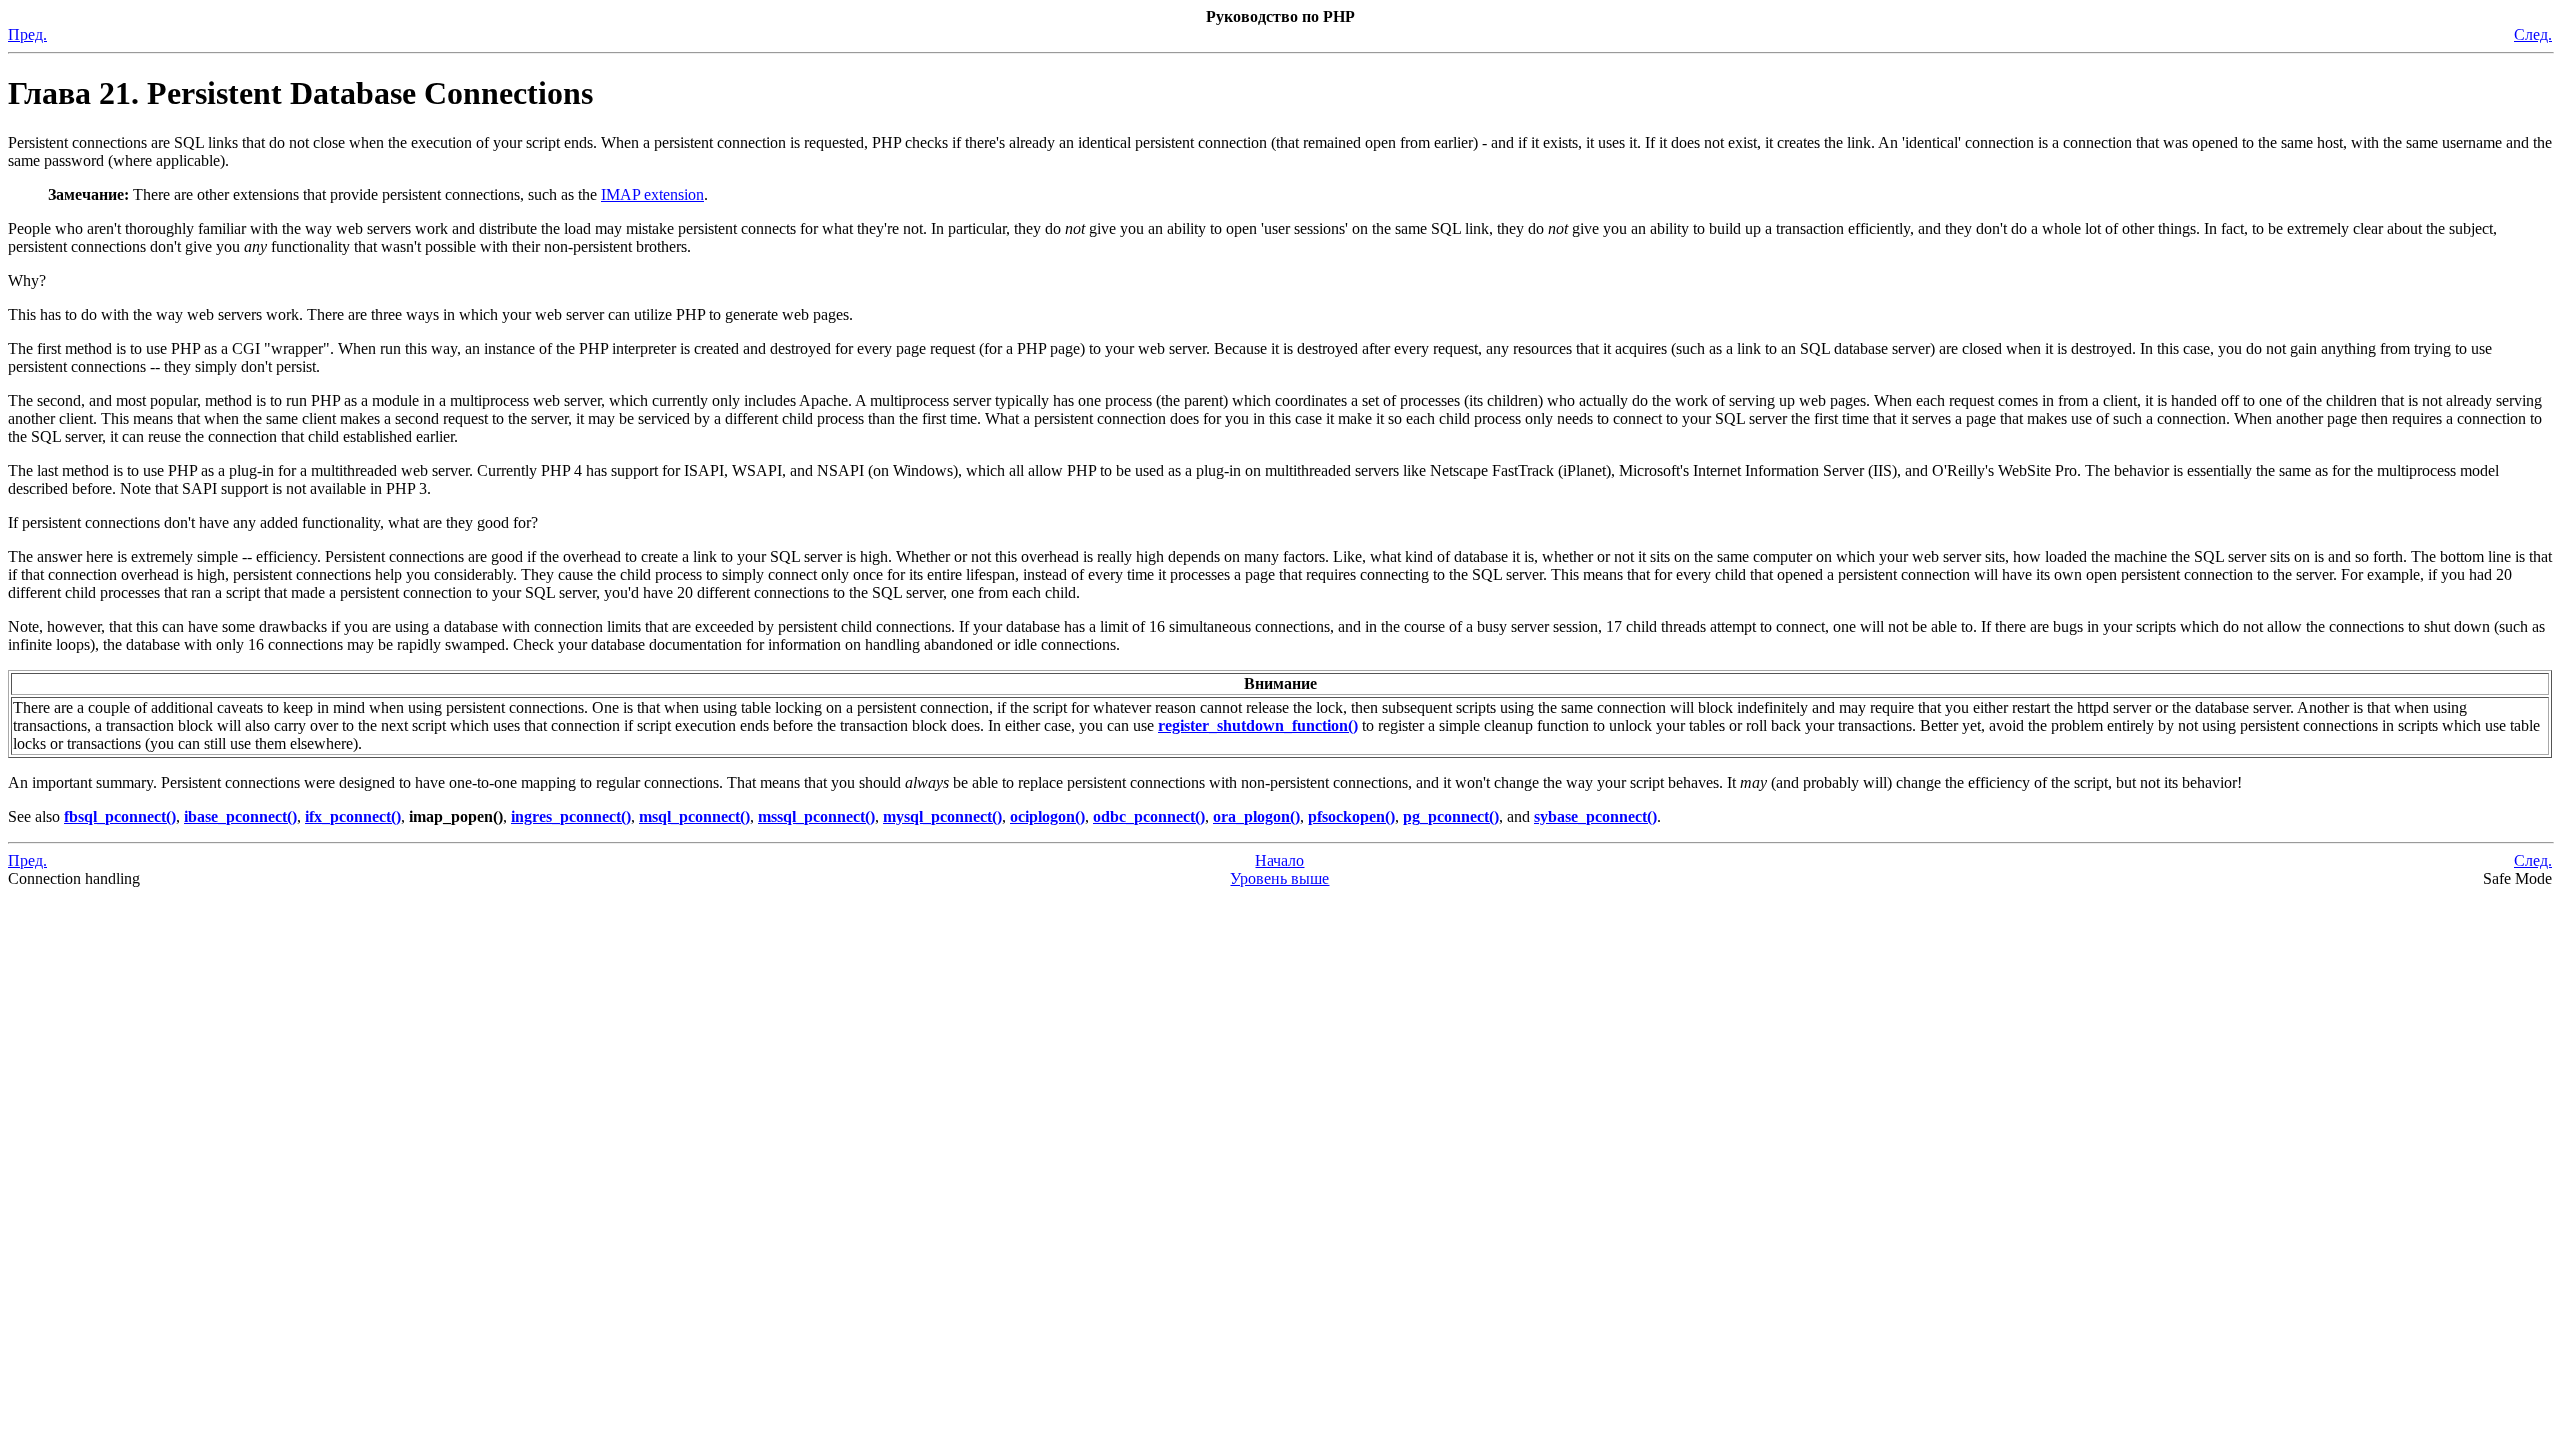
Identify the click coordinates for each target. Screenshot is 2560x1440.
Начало (1279, 860)
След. (2533, 34)
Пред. (27, 34)
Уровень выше (1279, 878)
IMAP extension (652, 194)
